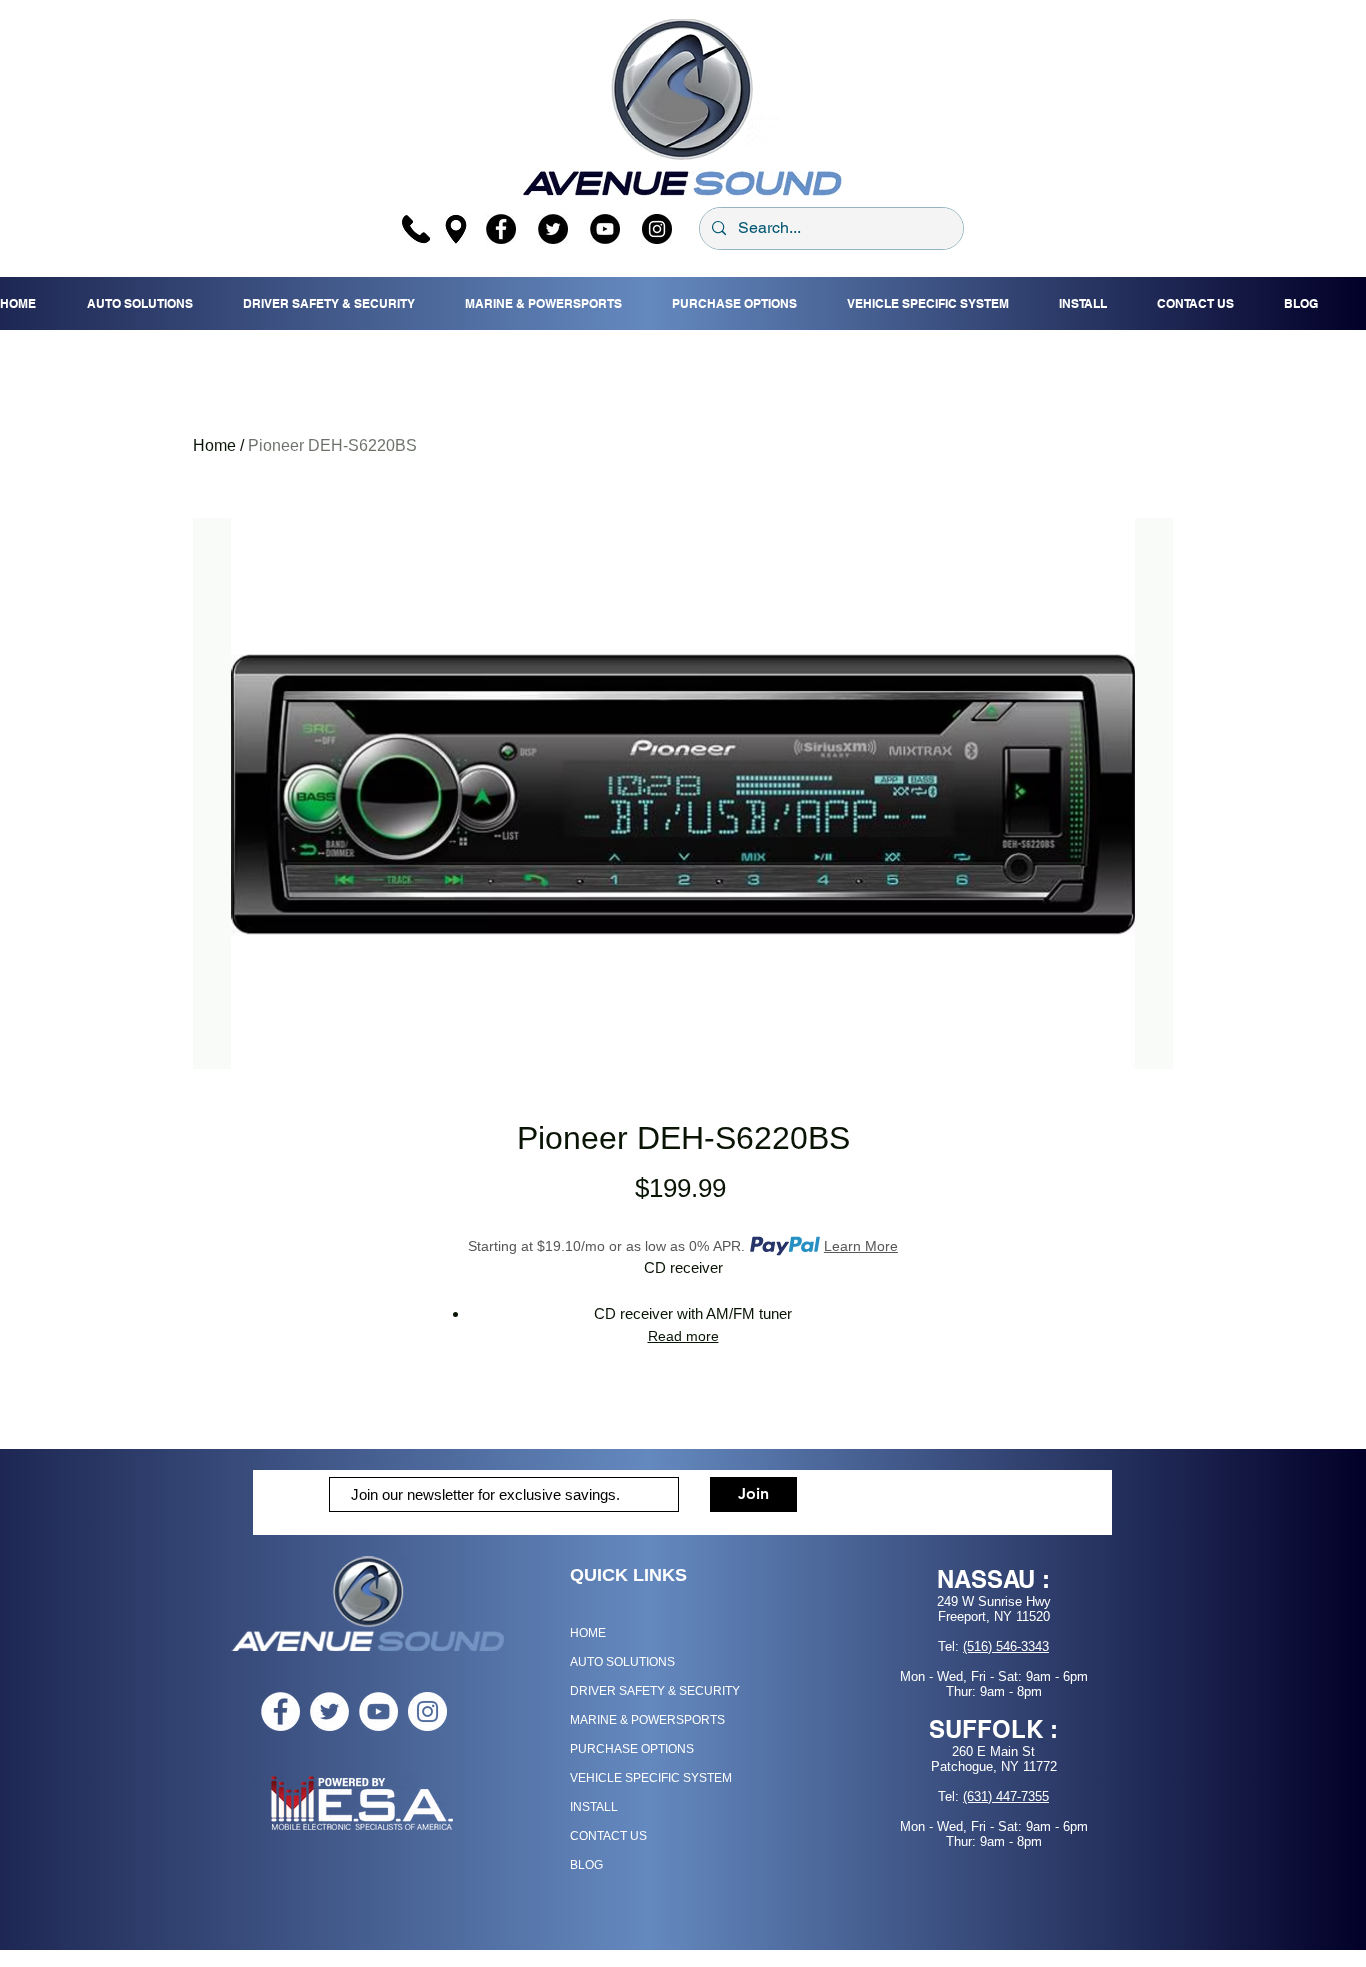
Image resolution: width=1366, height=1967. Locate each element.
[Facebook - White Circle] (280, 1711)
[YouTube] (605, 229)
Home (214, 445)
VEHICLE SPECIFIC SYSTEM (651, 1778)
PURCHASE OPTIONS (632, 1749)
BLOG (586, 1865)
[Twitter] (553, 229)
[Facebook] (501, 229)
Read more (683, 1336)
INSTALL (594, 1807)
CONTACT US (608, 1836)
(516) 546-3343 (1006, 1646)
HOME (588, 1633)
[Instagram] (657, 229)
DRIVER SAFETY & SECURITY (655, 1691)
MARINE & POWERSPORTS (647, 1720)
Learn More (861, 1246)
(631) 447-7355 (1006, 1796)
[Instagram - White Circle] (427, 1711)
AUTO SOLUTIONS (622, 1662)
